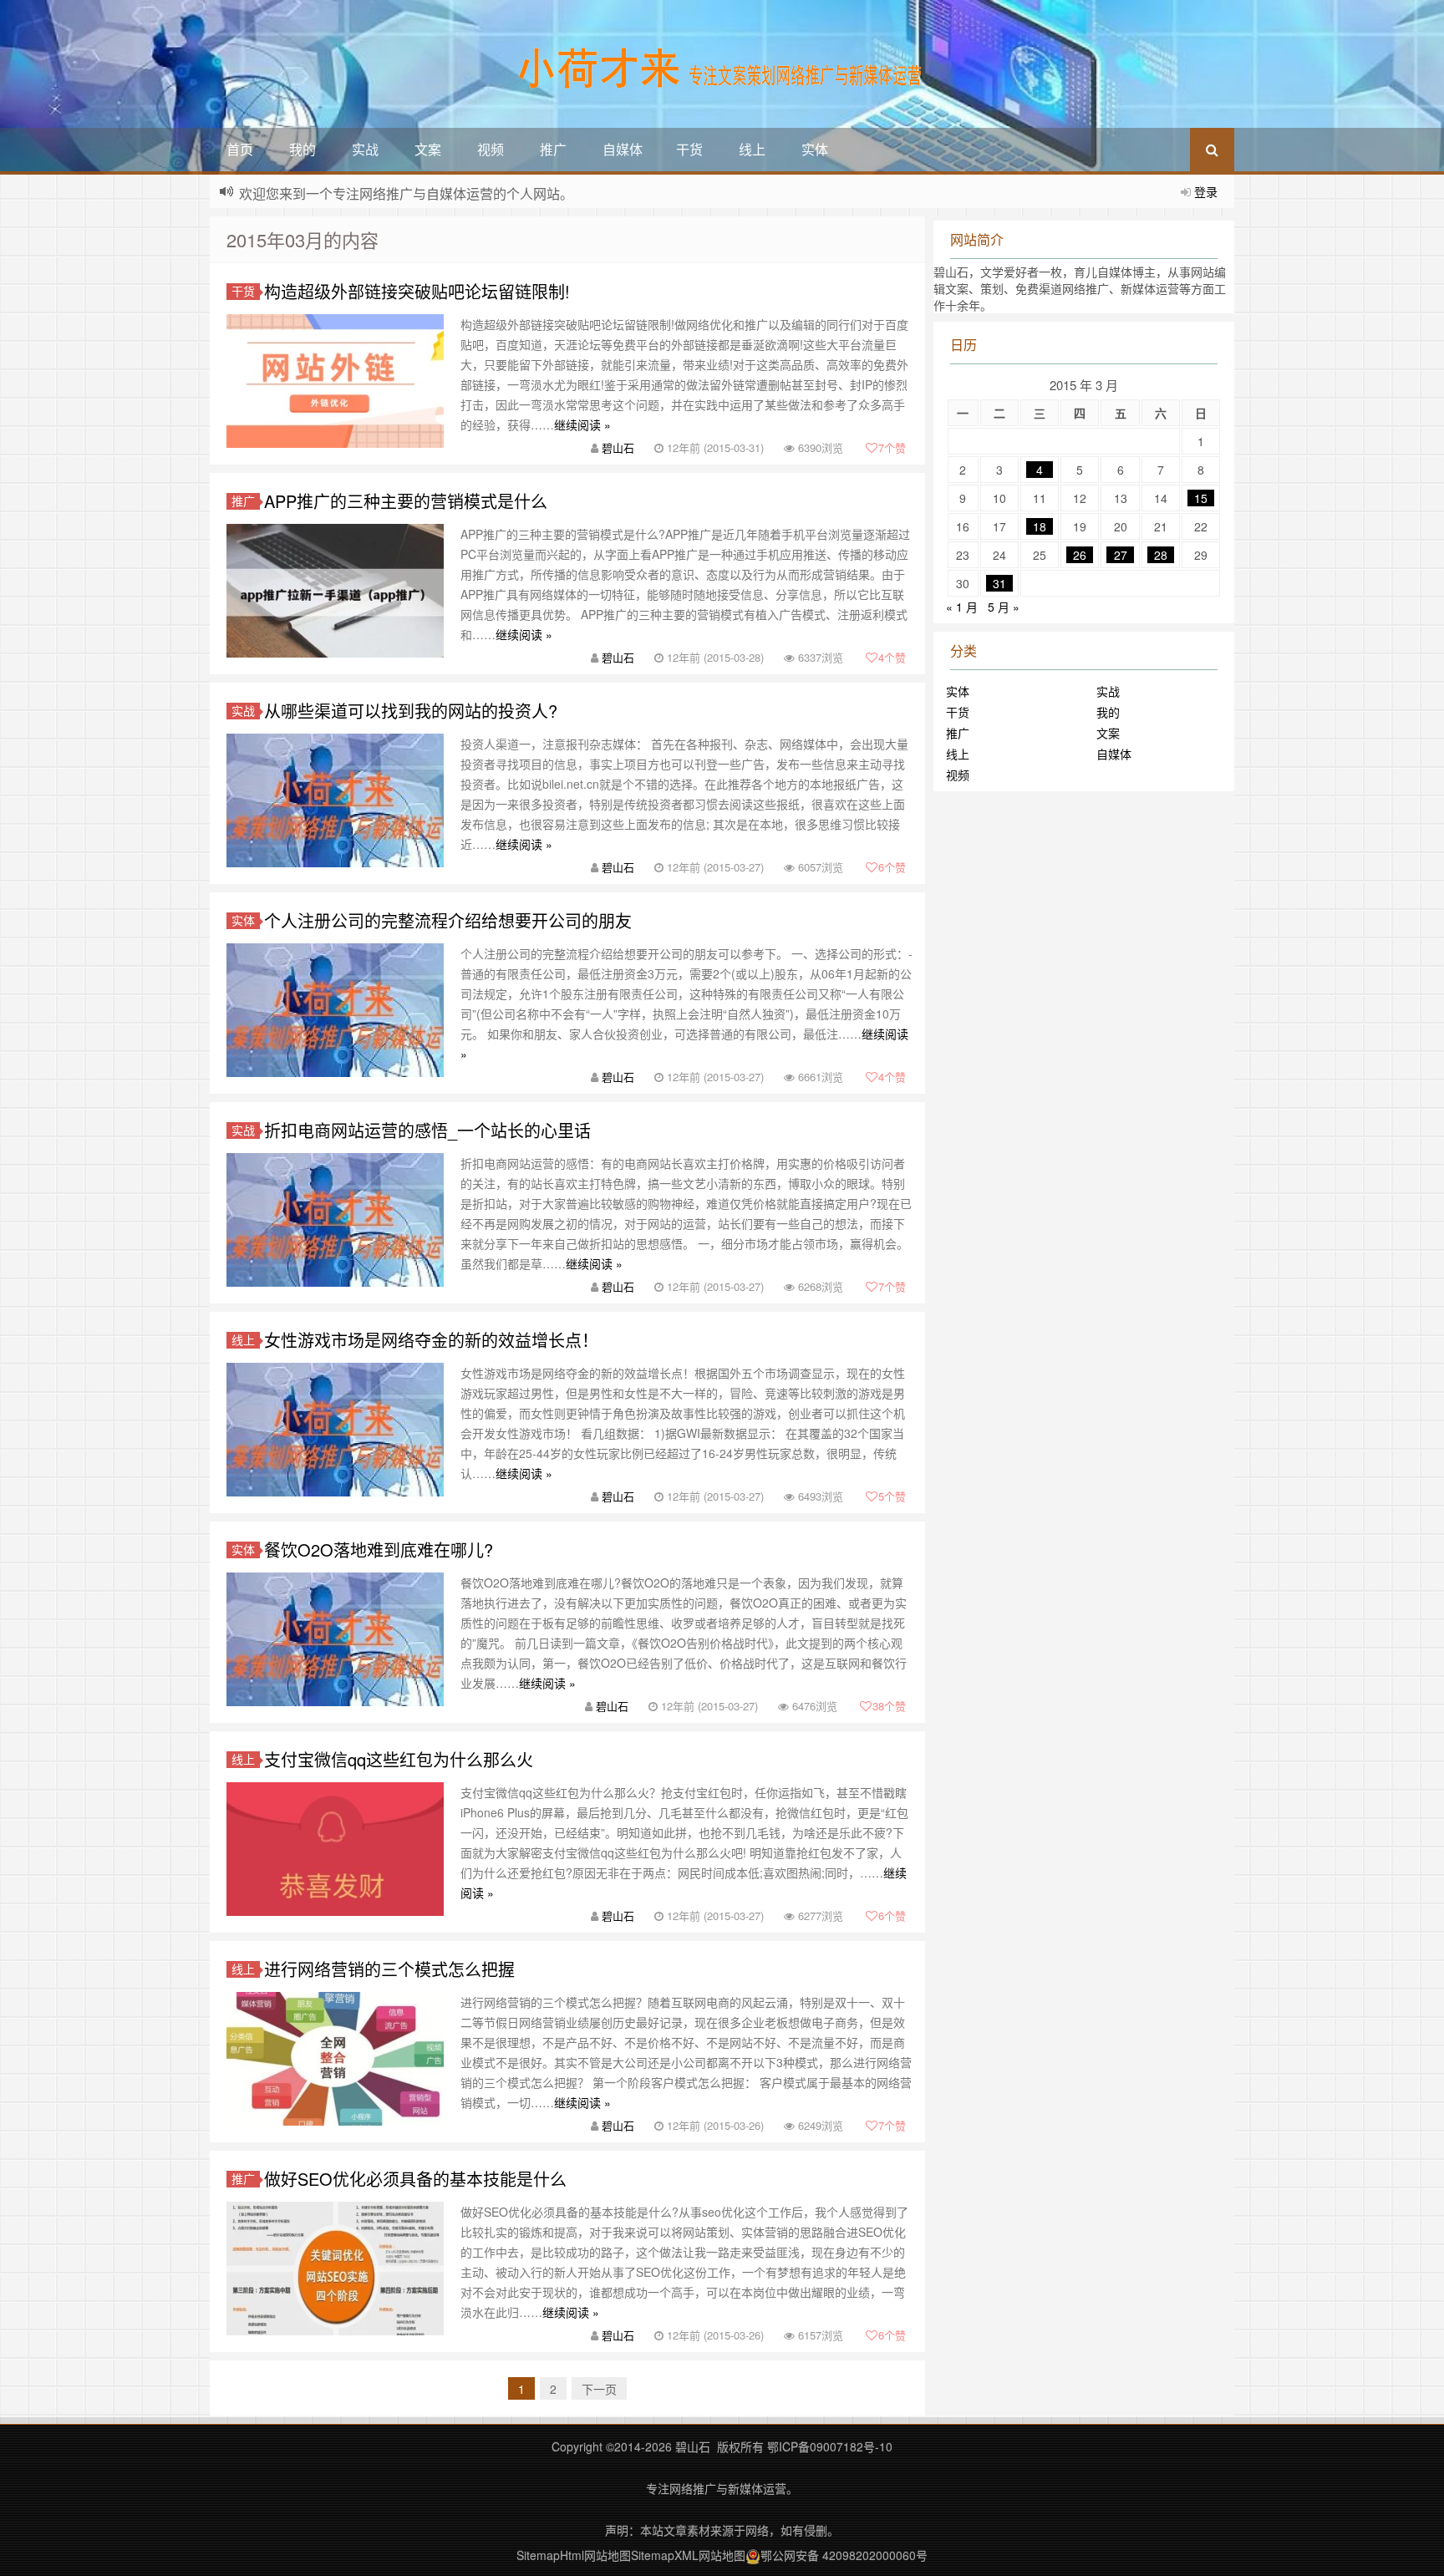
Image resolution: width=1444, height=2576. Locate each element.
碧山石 (618, 447)
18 (1040, 526)
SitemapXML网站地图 (688, 2555)
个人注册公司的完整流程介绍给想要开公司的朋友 (448, 920)
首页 (240, 149)
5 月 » (1004, 607)
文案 (428, 149)
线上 (752, 149)
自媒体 (623, 149)
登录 (1206, 191)
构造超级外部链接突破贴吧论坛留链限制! (417, 291)
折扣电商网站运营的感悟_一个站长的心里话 (427, 1130)
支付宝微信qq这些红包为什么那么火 (399, 1759)
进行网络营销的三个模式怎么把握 (389, 1969)
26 (1080, 555)
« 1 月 (962, 607)
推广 (553, 149)
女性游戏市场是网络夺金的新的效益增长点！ (431, 1340)
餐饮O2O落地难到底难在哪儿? (379, 1550)
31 (999, 583)
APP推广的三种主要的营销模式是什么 (406, 501)
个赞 (892, 447)
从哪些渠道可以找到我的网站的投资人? (411, 711)
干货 (689, 149)
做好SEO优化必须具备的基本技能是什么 (415, 2179)
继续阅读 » (582, 424)
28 (1161, 555)
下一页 (599, 2389)
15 (1201, 498)
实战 (365, 149)
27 (1121, 555)
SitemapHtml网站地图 (574, 2555)
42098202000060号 (875, 2555)
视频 (491, 149)
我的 (303, 149)
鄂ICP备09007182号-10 (830, 2446)
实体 (815, 149)
